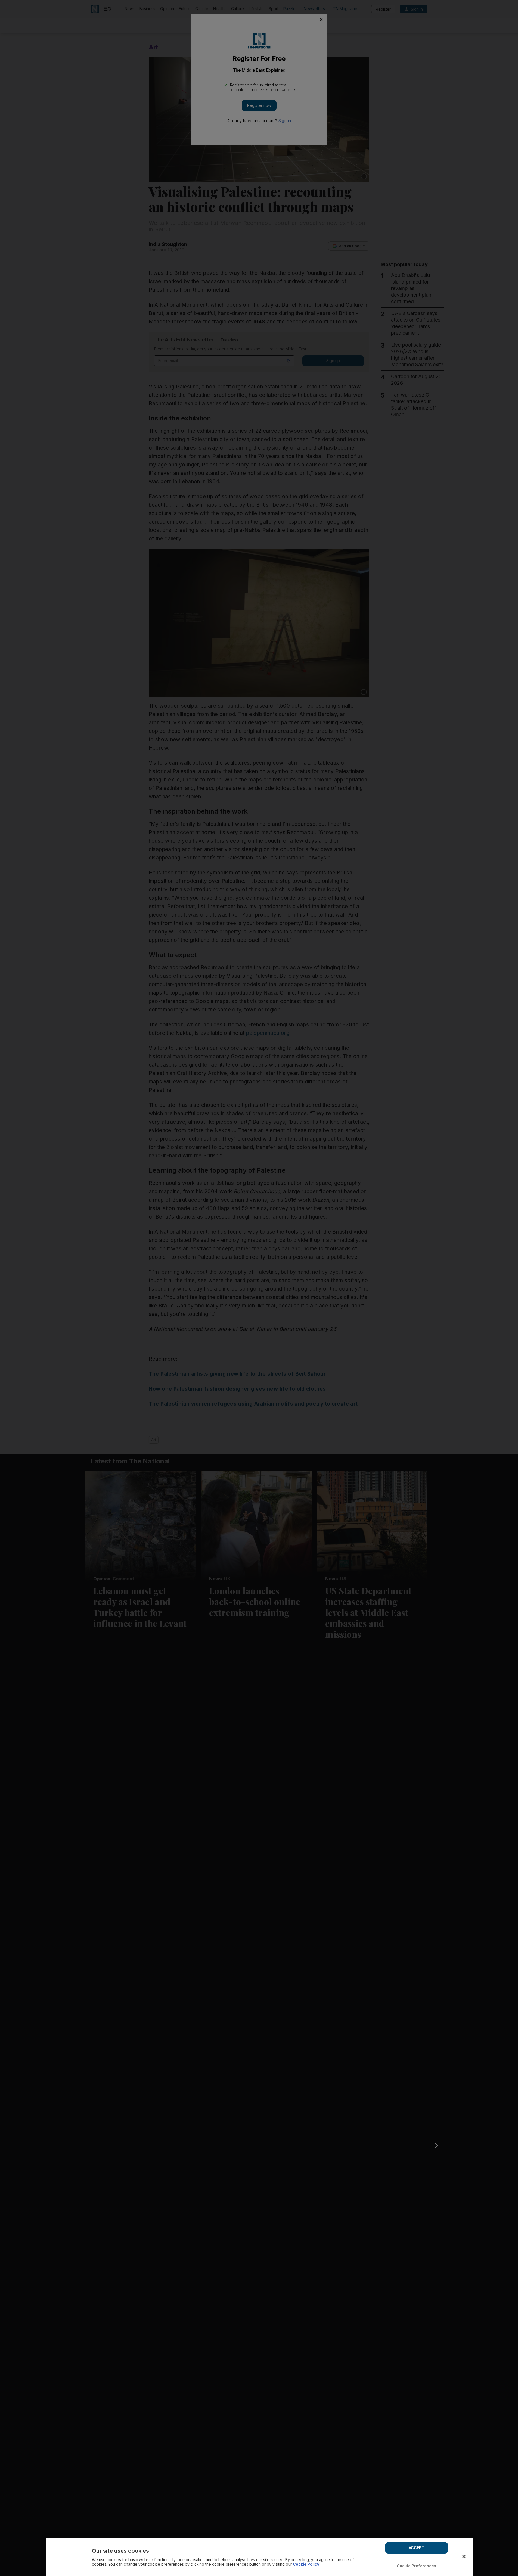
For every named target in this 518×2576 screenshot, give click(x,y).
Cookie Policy (306, 2564)
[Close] (464, 2556)
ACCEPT (417, 2548)
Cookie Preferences (417, 2566)
